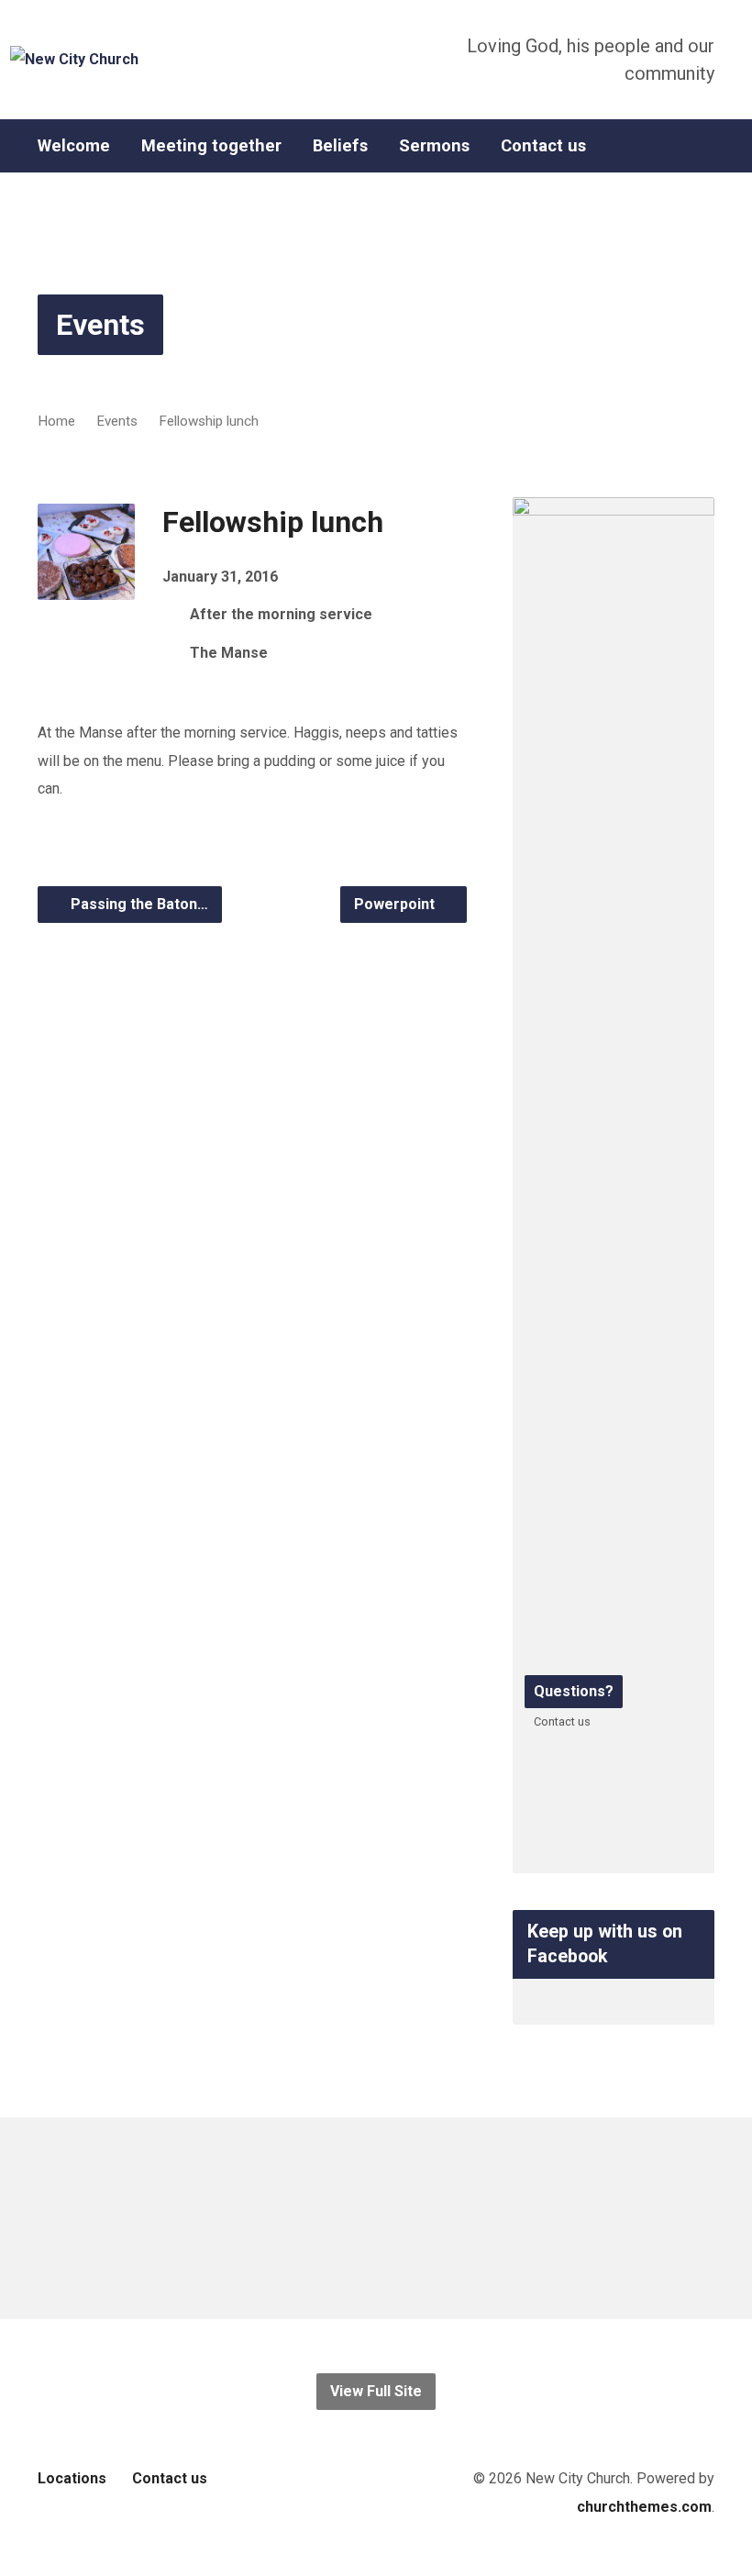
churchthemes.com (644, 2507)
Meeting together (211, 146)
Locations (72, 2478)
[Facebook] (707, 146)
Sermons (434, 146)
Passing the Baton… (138, 904)
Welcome (74, 146)
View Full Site (376, 2391)
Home (56, 421)
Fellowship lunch (209, 421)
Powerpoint (396, 904)
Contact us (543, 146)
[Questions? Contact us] (614, 1858)
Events (100, 325)
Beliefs (340, 146)
